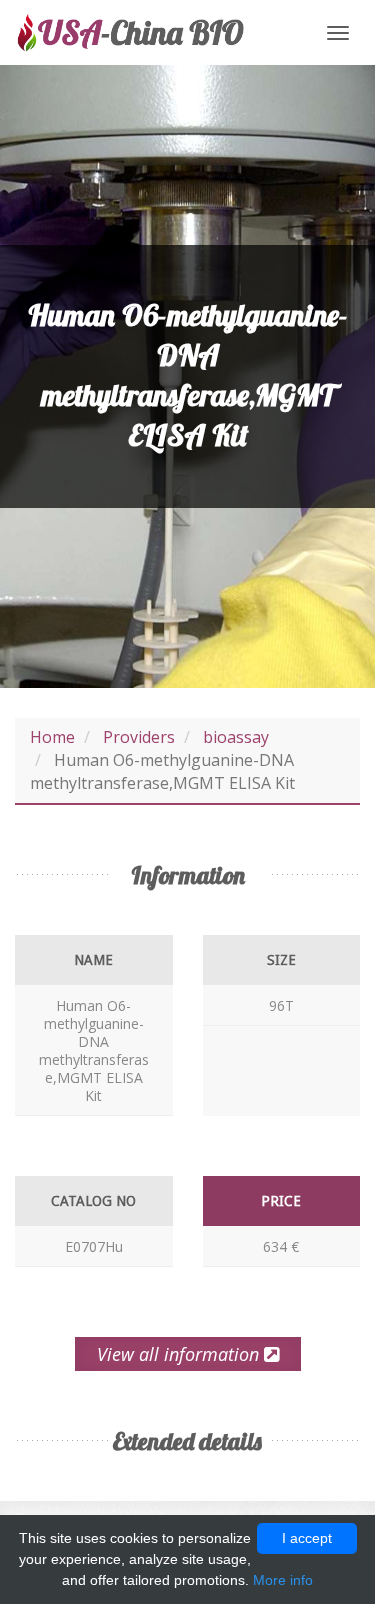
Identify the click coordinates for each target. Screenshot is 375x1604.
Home (52, 737)
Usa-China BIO (130, 32)
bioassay (236, 737)
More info (283, 1580)
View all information (180, 1354)
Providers (139, 737)
